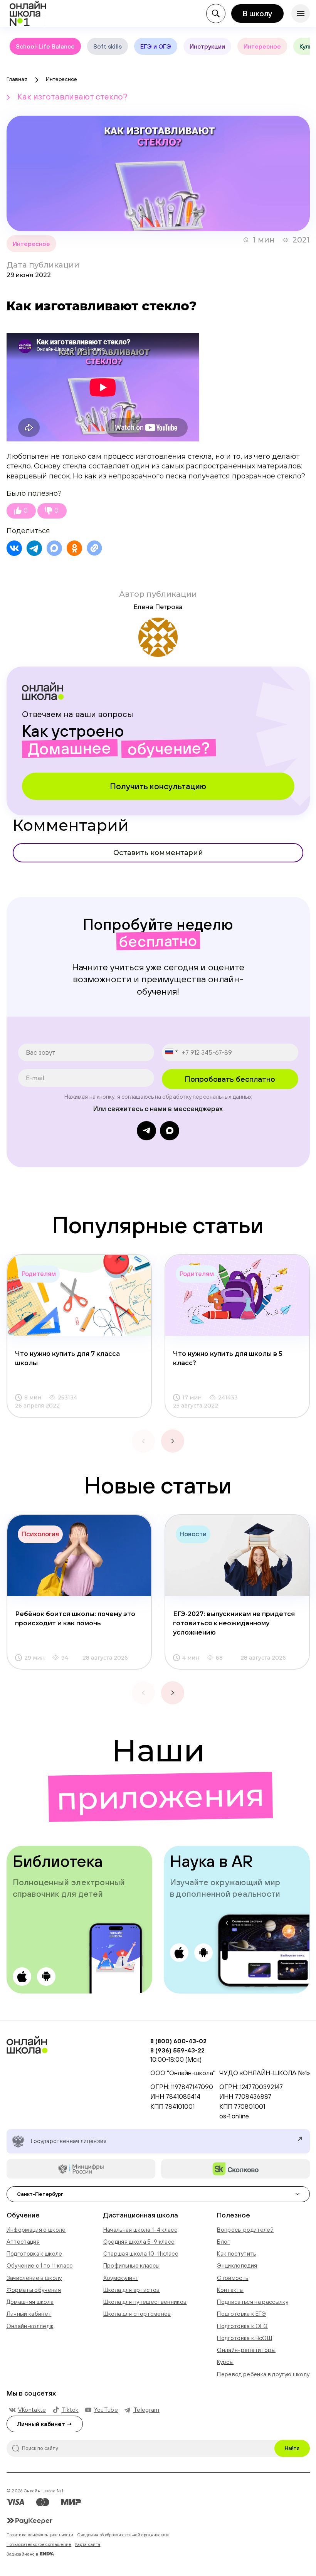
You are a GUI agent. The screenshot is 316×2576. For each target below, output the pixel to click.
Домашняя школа (30, 2302)
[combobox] (171, 1051)
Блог (223, 2242)
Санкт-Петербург (40, 2194)
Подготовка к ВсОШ (245, 2338)
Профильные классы (132, 2265)
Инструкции (207, 46)
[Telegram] (34, 548)
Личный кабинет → (45, 2424)
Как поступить (236, 2254)
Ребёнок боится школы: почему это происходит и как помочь (75, 1619)
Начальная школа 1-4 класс (140, 2230)
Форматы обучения (34, 2290)
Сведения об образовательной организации (123, 2535)
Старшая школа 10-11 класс (141, 2254)
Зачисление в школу (34, 2278)
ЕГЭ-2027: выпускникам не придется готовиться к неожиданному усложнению (234, 1623)
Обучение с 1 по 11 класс (40, 2265)
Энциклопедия (237, 2265)
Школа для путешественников (145, 2302)
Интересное (262, 46)
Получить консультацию (158, 786)
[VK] (14, 548)
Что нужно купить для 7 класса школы (67, 1358)
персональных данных (222, 1097)
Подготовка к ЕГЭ (241, 2314)
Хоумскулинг (121, 2278)
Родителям (39, 1274)
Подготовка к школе (34, 2254)
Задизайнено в (23, 2554)
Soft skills (108, 46)
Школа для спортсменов (137, 2314)
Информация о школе (36, 2230)
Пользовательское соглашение (39, 2544)
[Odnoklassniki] (74, 548)
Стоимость (233, 2278)
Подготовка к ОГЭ (242, 2326)
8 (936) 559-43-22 (177, 2050)
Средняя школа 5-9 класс (139, 2242)
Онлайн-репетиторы (246, 2350)
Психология (40, 1534)
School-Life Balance (45, 46)
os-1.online (234, 2116)
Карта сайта (88, 2544)
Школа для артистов (132, 2290)
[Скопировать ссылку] (94, 548)
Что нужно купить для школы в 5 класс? (228, 1358)
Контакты (230, 2290)
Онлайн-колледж (30, 2326)
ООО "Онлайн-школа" (183, 2073)
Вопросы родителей (245, 2230)
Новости (193, 1534)
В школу (257, 13)
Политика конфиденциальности (40, 2535)
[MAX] (54, 548)
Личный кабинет (29, 2314)
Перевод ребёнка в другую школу (263, 2374)
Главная (17, 79)
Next (173, 1441)
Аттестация (23, 2242)
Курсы (225, 2362)
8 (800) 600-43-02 (178, 2041)
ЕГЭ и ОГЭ (156, 46)
